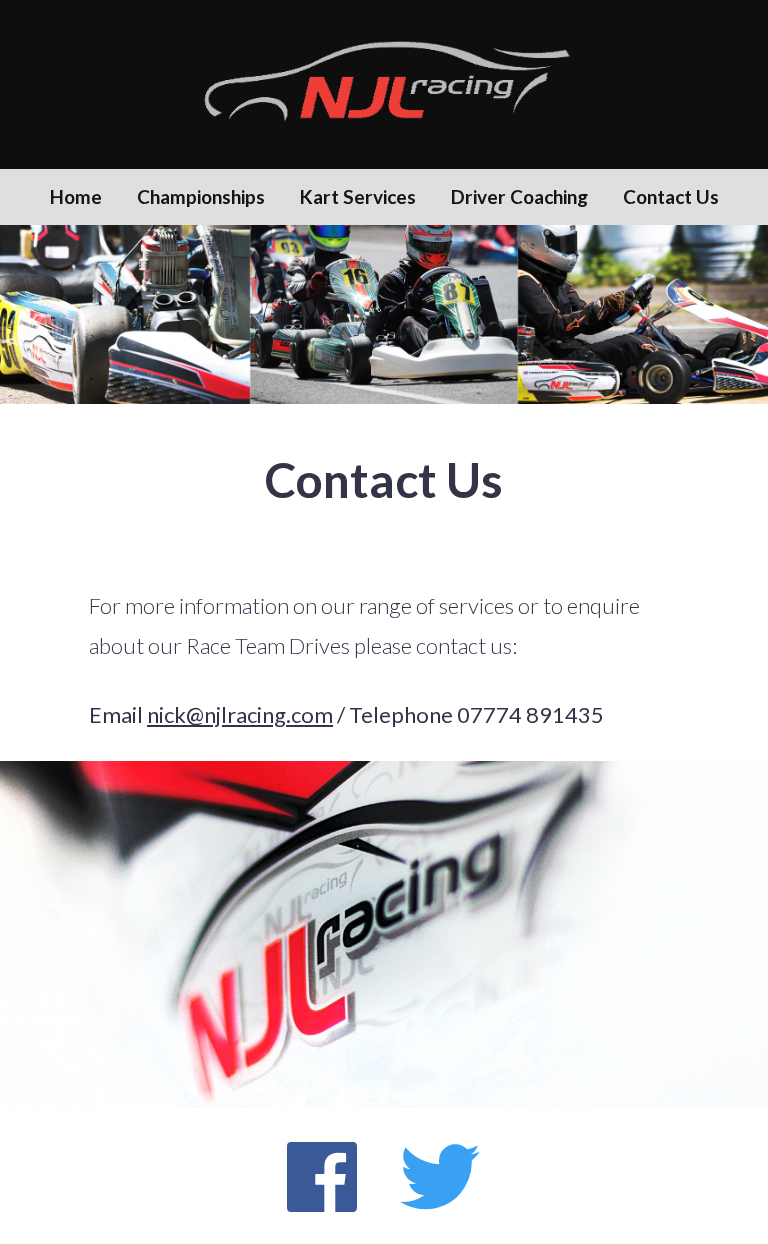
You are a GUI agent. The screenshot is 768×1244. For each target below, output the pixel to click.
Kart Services (358, 196)
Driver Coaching (519, 196)
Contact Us (671, 196)
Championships (201, 196)
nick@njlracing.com (240, 714)
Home (76, 196)
